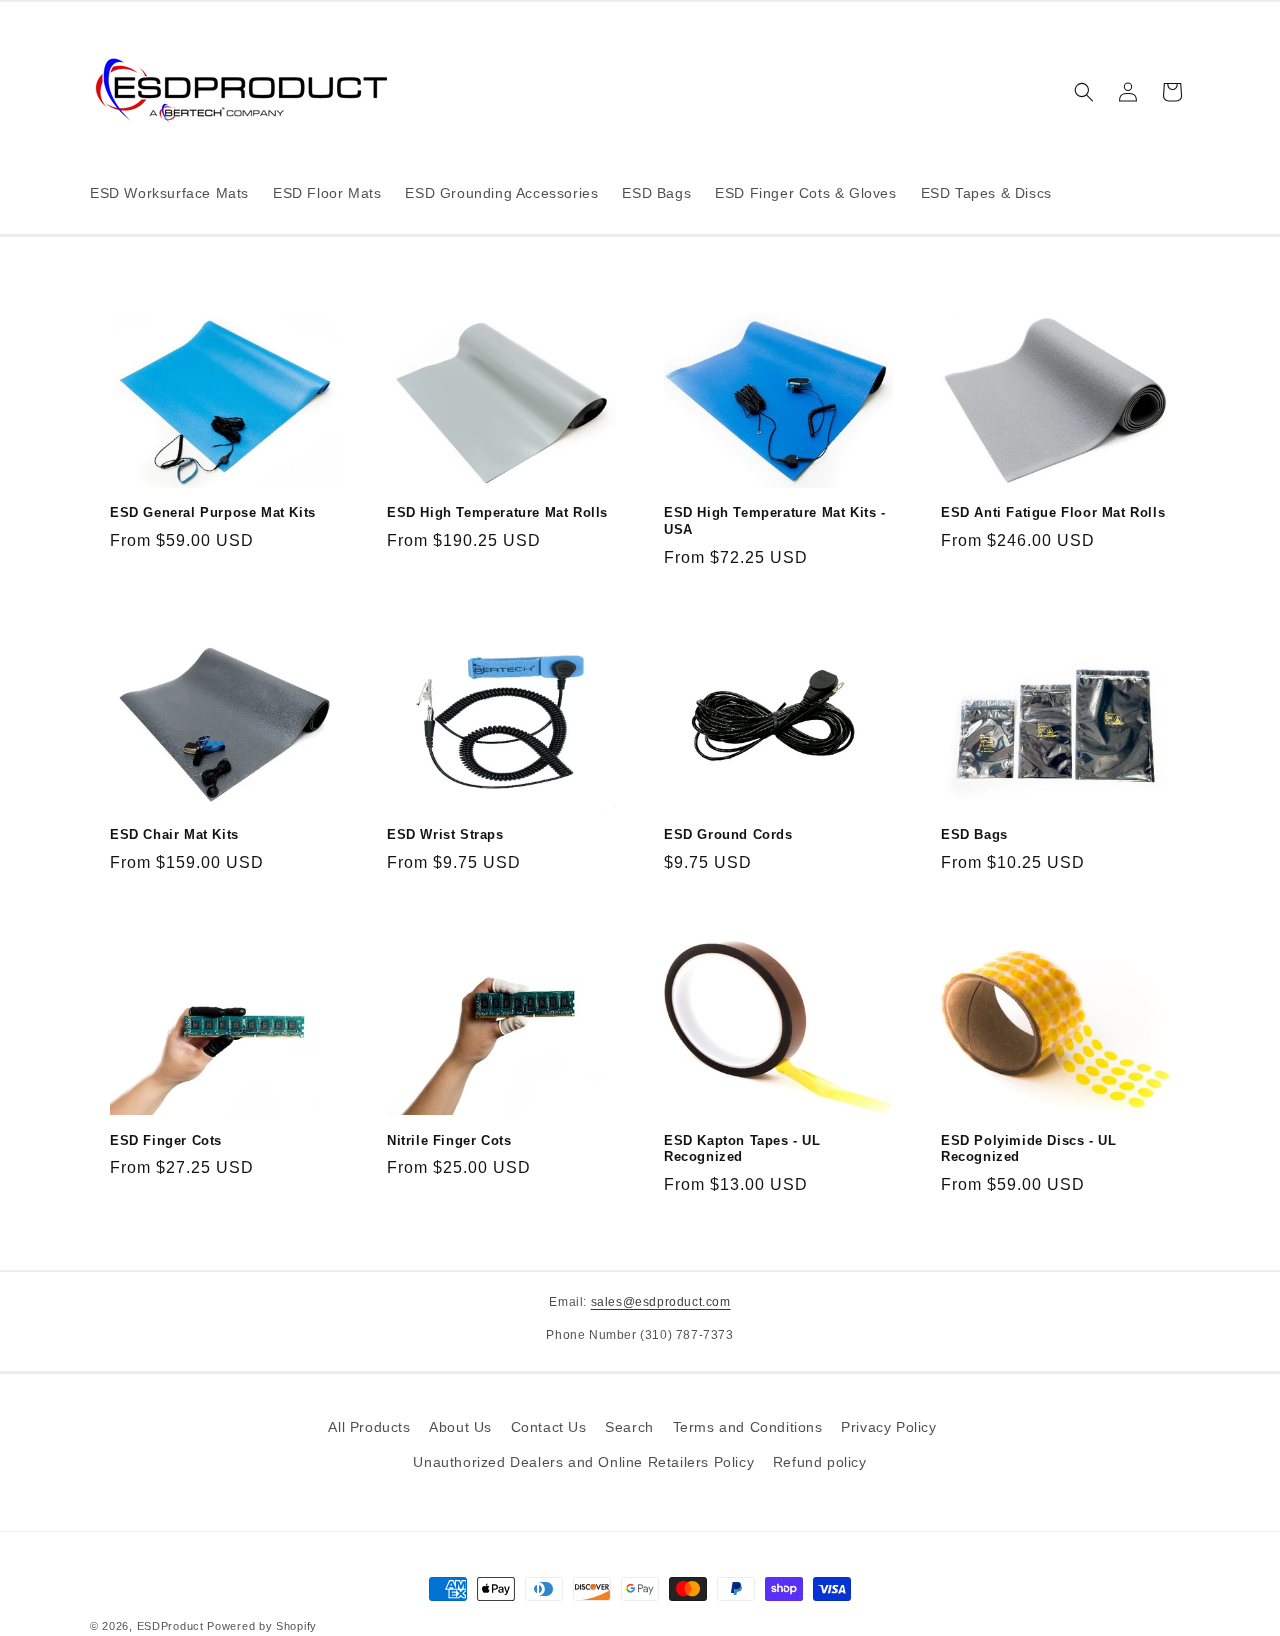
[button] (1084, 92)
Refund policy (820, 1462)
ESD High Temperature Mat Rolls (497, 512)
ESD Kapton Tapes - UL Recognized (742, 1149)
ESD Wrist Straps (445, 834)
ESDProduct (170, 1626)
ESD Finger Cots (166, 1140)
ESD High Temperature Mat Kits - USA (775, 521)
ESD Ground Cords (728, 834)
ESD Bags (974, 834)
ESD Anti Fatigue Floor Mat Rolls (1053, 512)
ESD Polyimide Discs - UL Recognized (1028, 1149)
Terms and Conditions (748, 1427)
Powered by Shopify (262, 1626)
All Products (369, 1427)
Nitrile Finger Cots (449, 1140)
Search (629, 1427)
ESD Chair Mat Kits (174, 834)
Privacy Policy (888, 1427)
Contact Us (549, 1427)
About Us (460, 1427)
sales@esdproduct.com (661, 1302)
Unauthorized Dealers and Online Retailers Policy (583, 1462)
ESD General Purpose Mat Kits (213, 512)
